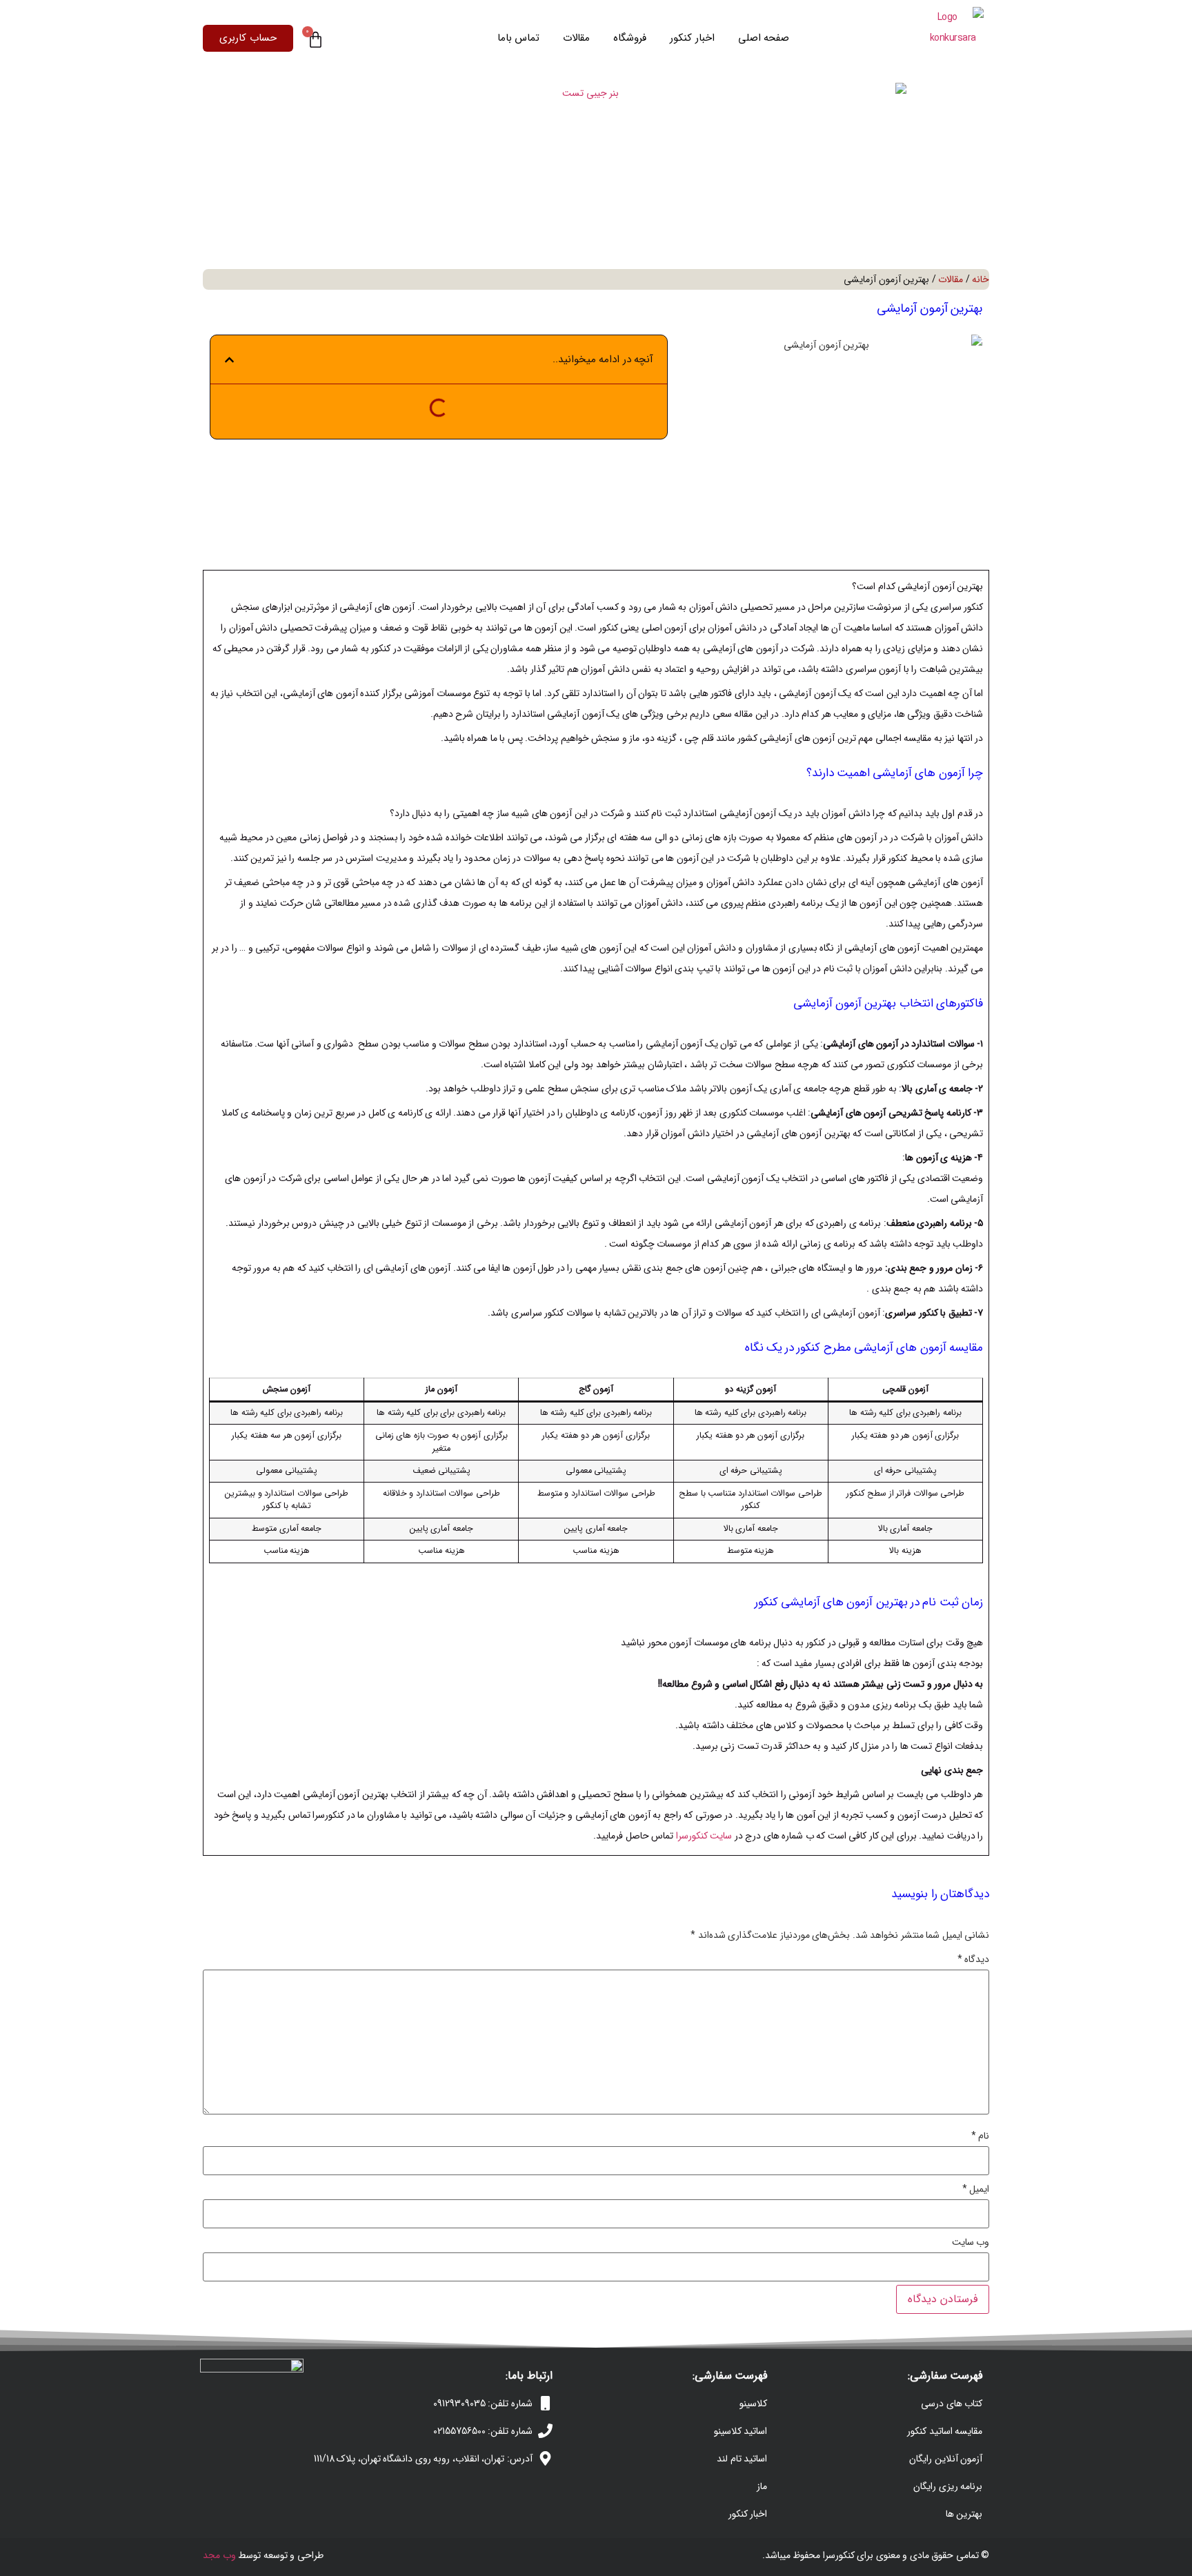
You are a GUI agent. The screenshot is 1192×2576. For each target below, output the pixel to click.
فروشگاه (630, 38)
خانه (981, 279)
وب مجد (219, 2555)
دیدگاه (974, 1959)
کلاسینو (753, 2404)
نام (981, 2136)
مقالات (576, 38)
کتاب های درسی (952, 2404)
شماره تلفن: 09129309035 (483, 2404)
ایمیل (976, 2189)
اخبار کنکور (692, 38)
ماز (762, 2486)
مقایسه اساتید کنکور (945, 2431)
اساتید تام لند (742, 2459)
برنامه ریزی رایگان (948, 2486)
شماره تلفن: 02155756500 (483, 2431)
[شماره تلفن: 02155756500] (545, 2431)
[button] (229, 360)
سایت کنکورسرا (704, 1836)
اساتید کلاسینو (741, 2431)
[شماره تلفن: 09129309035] (545, 2403)
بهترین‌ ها (964, 2514)
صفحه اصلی (764, 38)
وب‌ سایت (971, 2242)
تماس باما (519, 38)
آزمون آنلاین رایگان (946, 2459)
